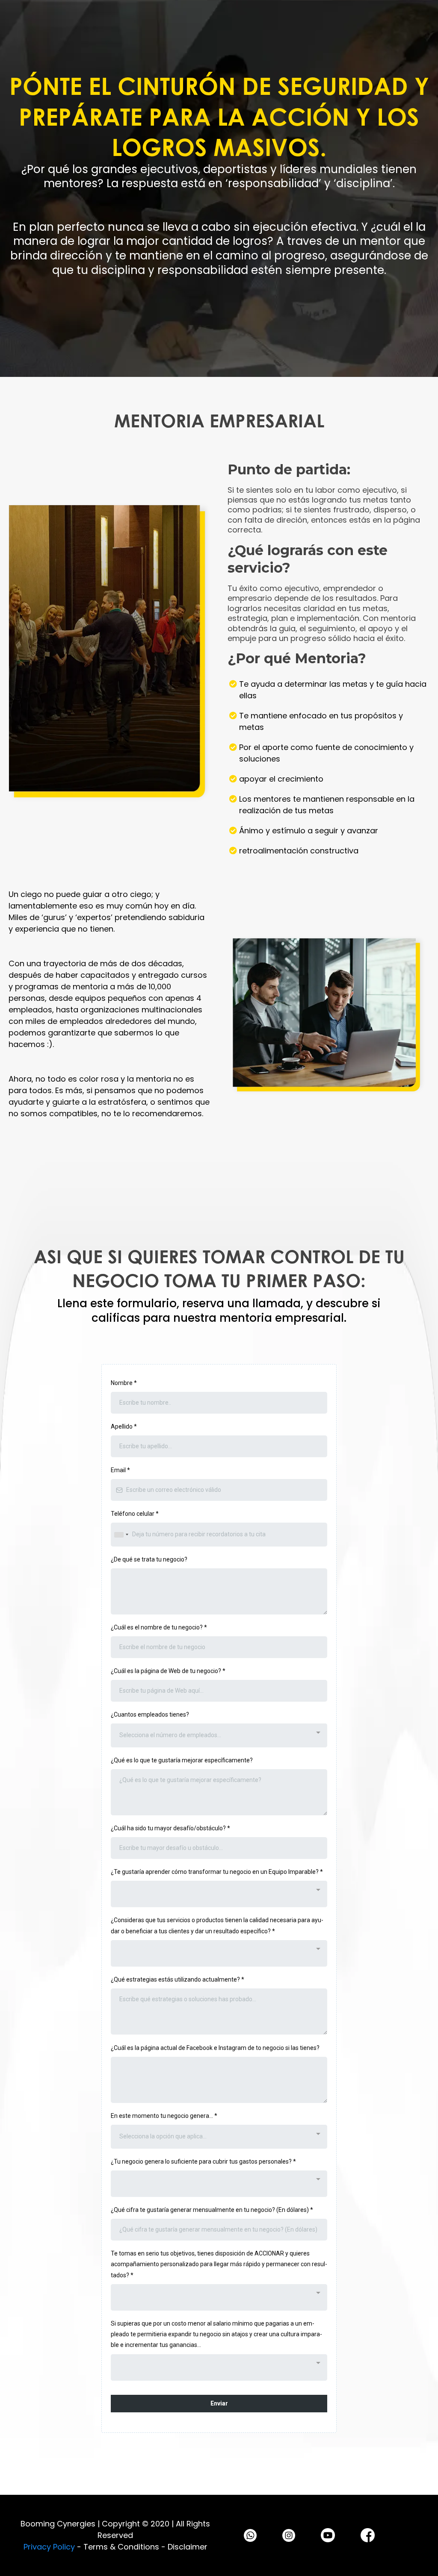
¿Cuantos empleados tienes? (150, 1714)
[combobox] (121, 1534)
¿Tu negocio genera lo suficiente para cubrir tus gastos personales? (203, 2161)
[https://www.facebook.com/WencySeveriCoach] (368, 2535)
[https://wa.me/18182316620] (250, 2535)
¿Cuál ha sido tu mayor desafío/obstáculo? (170, 1828)
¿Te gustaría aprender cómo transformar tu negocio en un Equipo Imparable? (217, 1872)
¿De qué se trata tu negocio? (149, 1559)
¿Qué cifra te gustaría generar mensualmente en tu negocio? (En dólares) (212, 2210)
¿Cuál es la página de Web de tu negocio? (168, 1671)
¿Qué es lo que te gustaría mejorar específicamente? (182, 1760)
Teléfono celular (135, 1514)
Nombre (124, 1383)
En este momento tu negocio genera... (164, 2116)
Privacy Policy (49, 2547)
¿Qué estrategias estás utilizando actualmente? (178, 1979)
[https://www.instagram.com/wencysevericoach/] (289, 2535)
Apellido (124, 1426)
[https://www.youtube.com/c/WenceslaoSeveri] (328, 2535)
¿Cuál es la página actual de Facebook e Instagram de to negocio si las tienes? (215, 2048)
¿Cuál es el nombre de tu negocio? (159, 1627)
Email (120, 1470)
